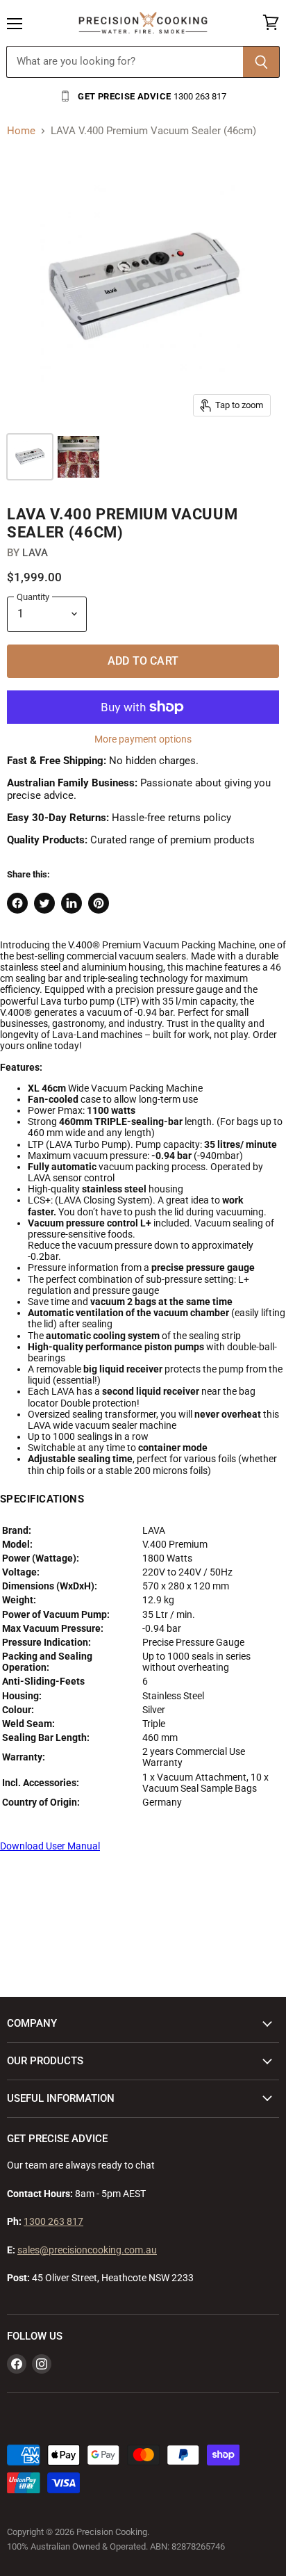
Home (21, 131)
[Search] (261, 62)
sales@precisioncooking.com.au (87, 2250)
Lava (35, 553)
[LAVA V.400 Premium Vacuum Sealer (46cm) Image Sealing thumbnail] (78, 457)
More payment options (143, 739)
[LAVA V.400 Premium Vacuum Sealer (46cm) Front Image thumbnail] (30, 457)
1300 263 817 (53, 2221)
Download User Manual (50, 1846)
